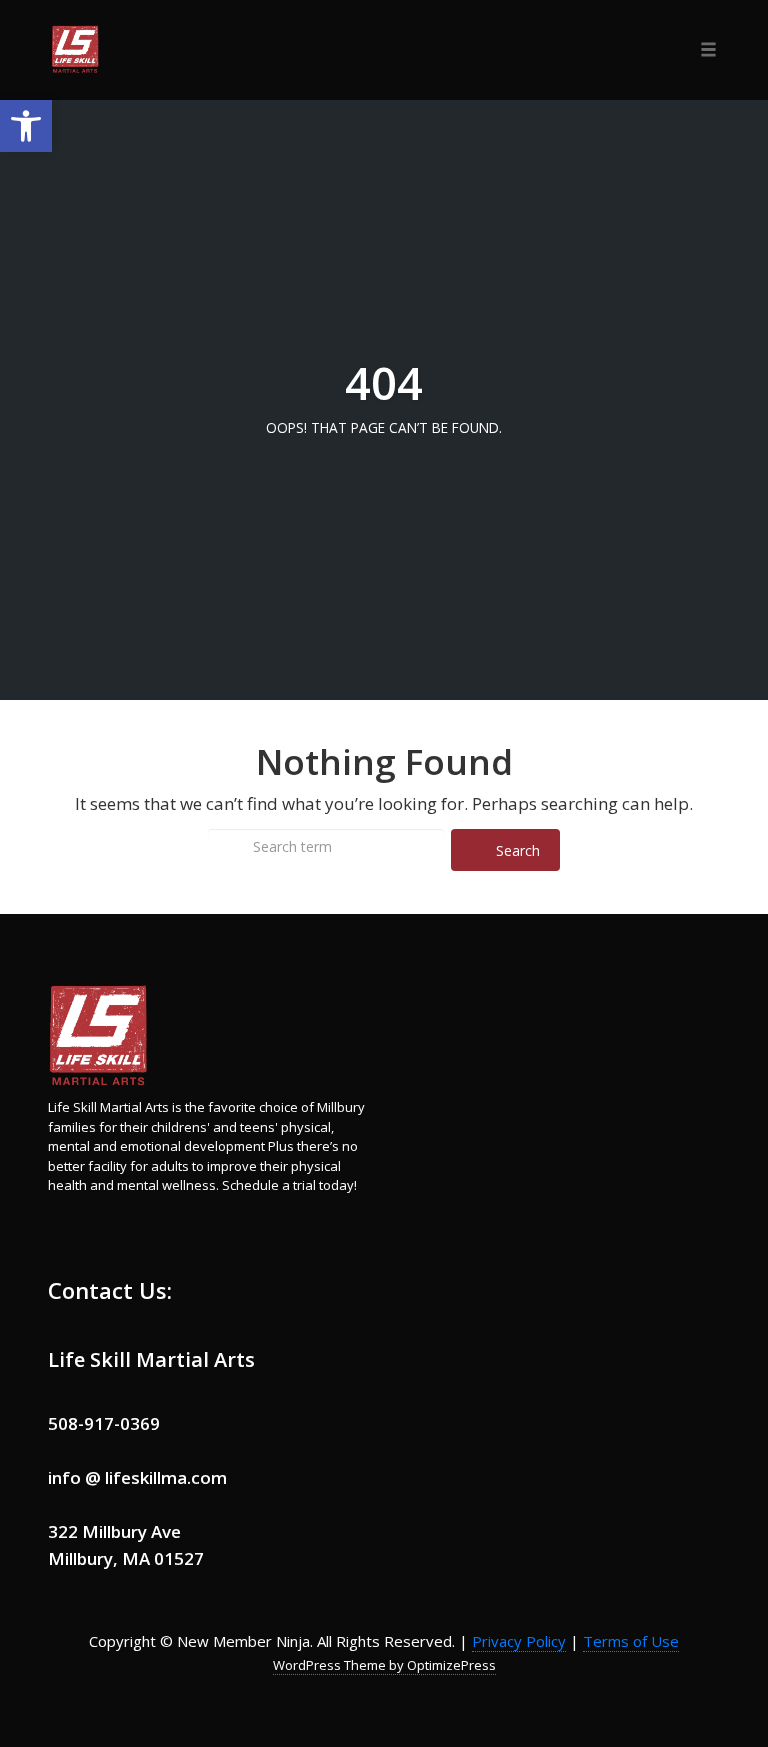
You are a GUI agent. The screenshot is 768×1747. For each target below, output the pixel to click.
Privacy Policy (519, 1641)
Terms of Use (631, 1641)
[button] (26, 126)
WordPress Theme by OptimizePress (384, 1665)
